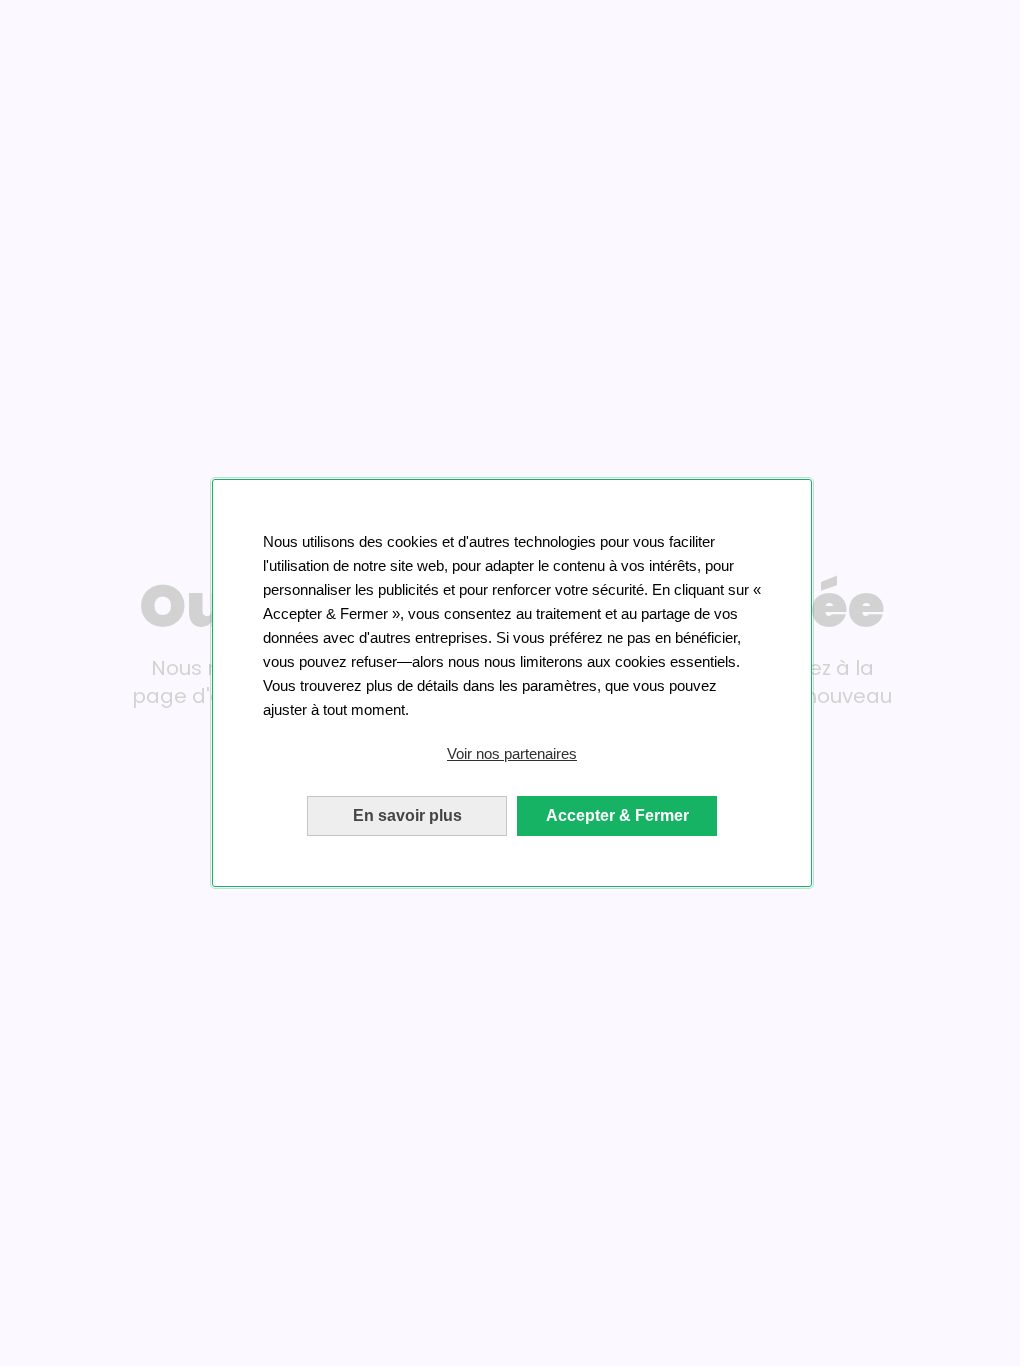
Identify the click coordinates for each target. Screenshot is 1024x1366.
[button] (512, 754)
